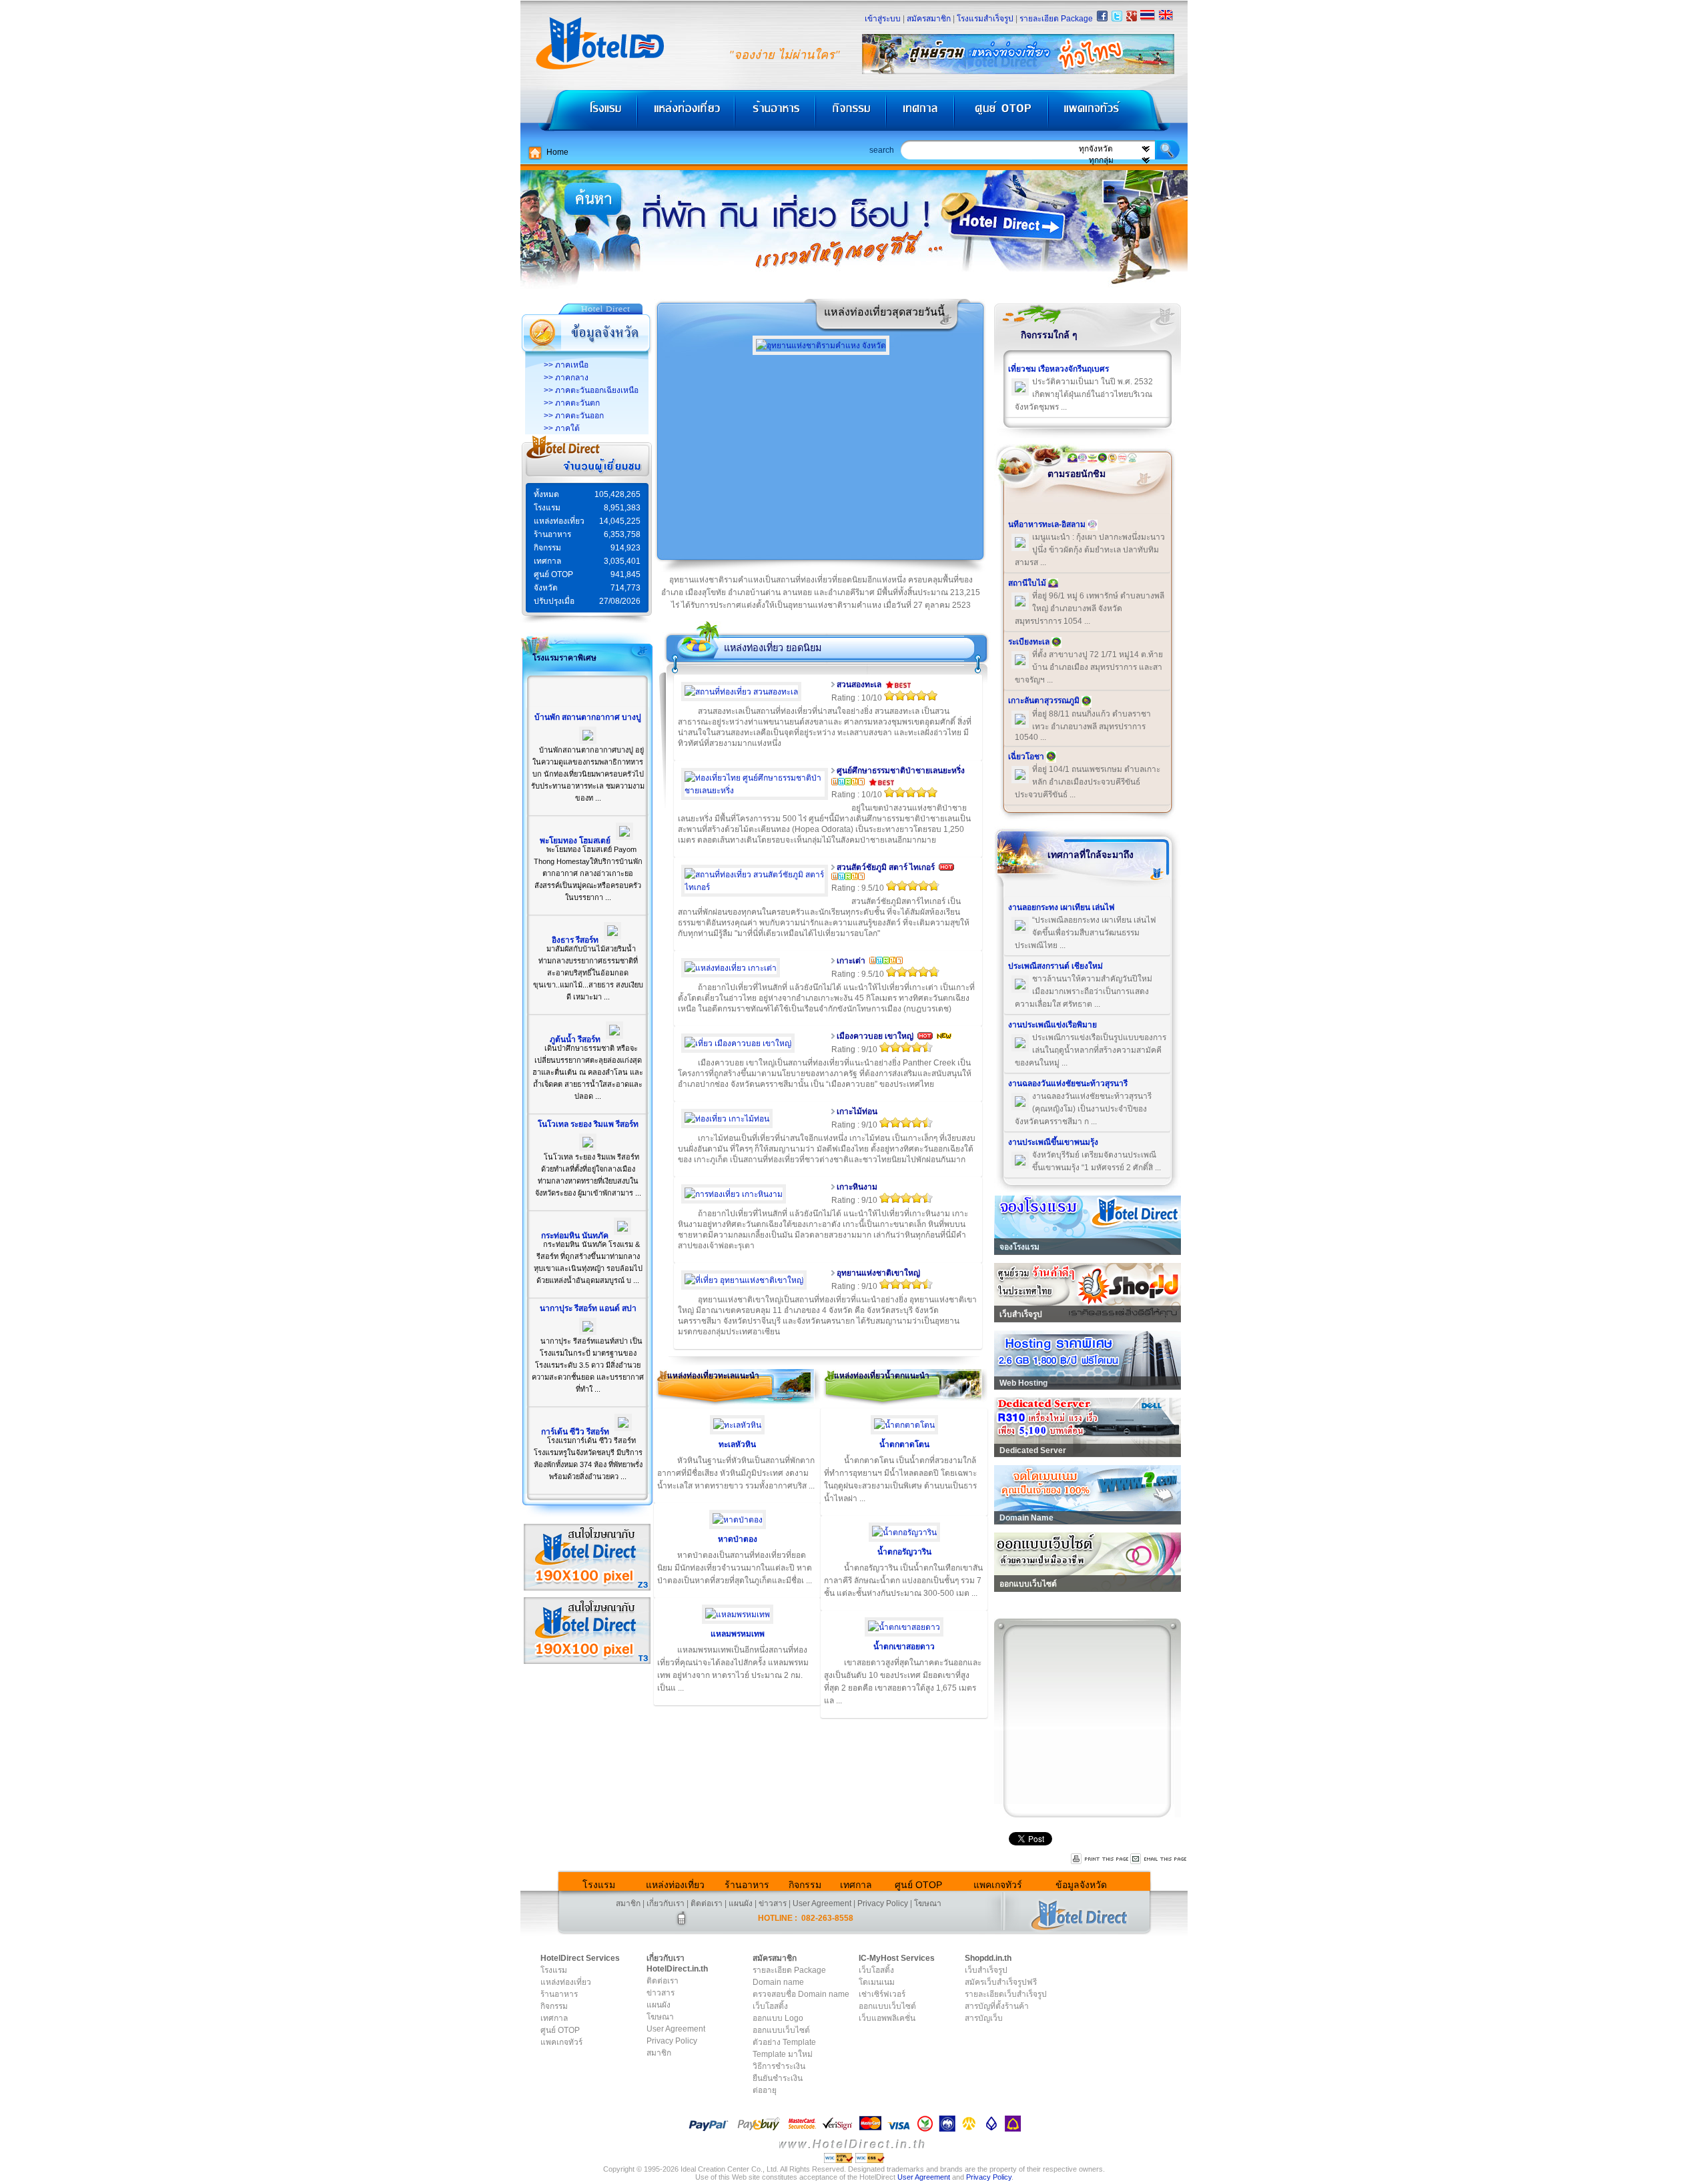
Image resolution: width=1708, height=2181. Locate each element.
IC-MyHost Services (897, 1958)
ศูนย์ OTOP (1001, 114)
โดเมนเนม (877, 1982)
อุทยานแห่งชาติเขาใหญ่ (878, 1273)
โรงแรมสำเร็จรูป (985, 19)
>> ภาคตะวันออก (574, 416)
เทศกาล (922, 114)
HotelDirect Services (580, 1958)
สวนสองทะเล (859, 685)
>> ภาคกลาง (566, 378)
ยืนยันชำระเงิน (778, 2078)
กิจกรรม (852, 114)
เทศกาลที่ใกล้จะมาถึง (1091, 855)
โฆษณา (928, 1903)
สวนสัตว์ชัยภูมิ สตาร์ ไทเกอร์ (886, 867)
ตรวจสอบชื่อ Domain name (801, 1994)
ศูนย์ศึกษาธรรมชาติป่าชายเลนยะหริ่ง (901, 771)
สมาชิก (628, 1903)
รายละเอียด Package (1056, 19)
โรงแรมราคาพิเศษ (564, 658)
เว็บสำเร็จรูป (986, 1970)
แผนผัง (741, 1903)
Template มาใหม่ (783, 2054)
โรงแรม (579, 114)
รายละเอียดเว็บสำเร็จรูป (1006, 1994)
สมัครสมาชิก (929, 19)
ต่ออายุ (765, 2090)
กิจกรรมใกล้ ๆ (1049, 335)
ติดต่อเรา (707, 1903)
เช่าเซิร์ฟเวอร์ (882, 1994)
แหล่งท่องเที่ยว (686, 114)
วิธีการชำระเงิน (779, 2066)
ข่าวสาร (773, 1903)
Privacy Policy (883, 1903)
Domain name (778, 1982)
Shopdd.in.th (988, 1958)
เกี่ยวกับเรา (666, 1903)
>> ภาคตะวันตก (572, 403)
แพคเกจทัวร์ (1117, 114)
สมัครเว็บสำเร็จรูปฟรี (1001, 1982)
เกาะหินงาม (857, 1187)
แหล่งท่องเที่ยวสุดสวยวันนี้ (884, 312)
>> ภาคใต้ (562, 428)
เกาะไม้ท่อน (857, 1112)
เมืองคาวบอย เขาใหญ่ (875, 1036)
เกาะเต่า (851, 961)
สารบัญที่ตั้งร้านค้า (997, 2006)
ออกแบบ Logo (778, 2018)
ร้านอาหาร (776, 114)
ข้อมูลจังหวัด (1081, 1885)
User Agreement (822, 1903)
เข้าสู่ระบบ (883, 19)
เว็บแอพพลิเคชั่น (887, 2018)
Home (557, 152)
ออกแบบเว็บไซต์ (781, 2030)
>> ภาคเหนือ (566, 365)
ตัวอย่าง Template (784, 2042)
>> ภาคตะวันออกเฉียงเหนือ (591, 390)
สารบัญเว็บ (984, 2018)
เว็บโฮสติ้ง (770, 2006)
